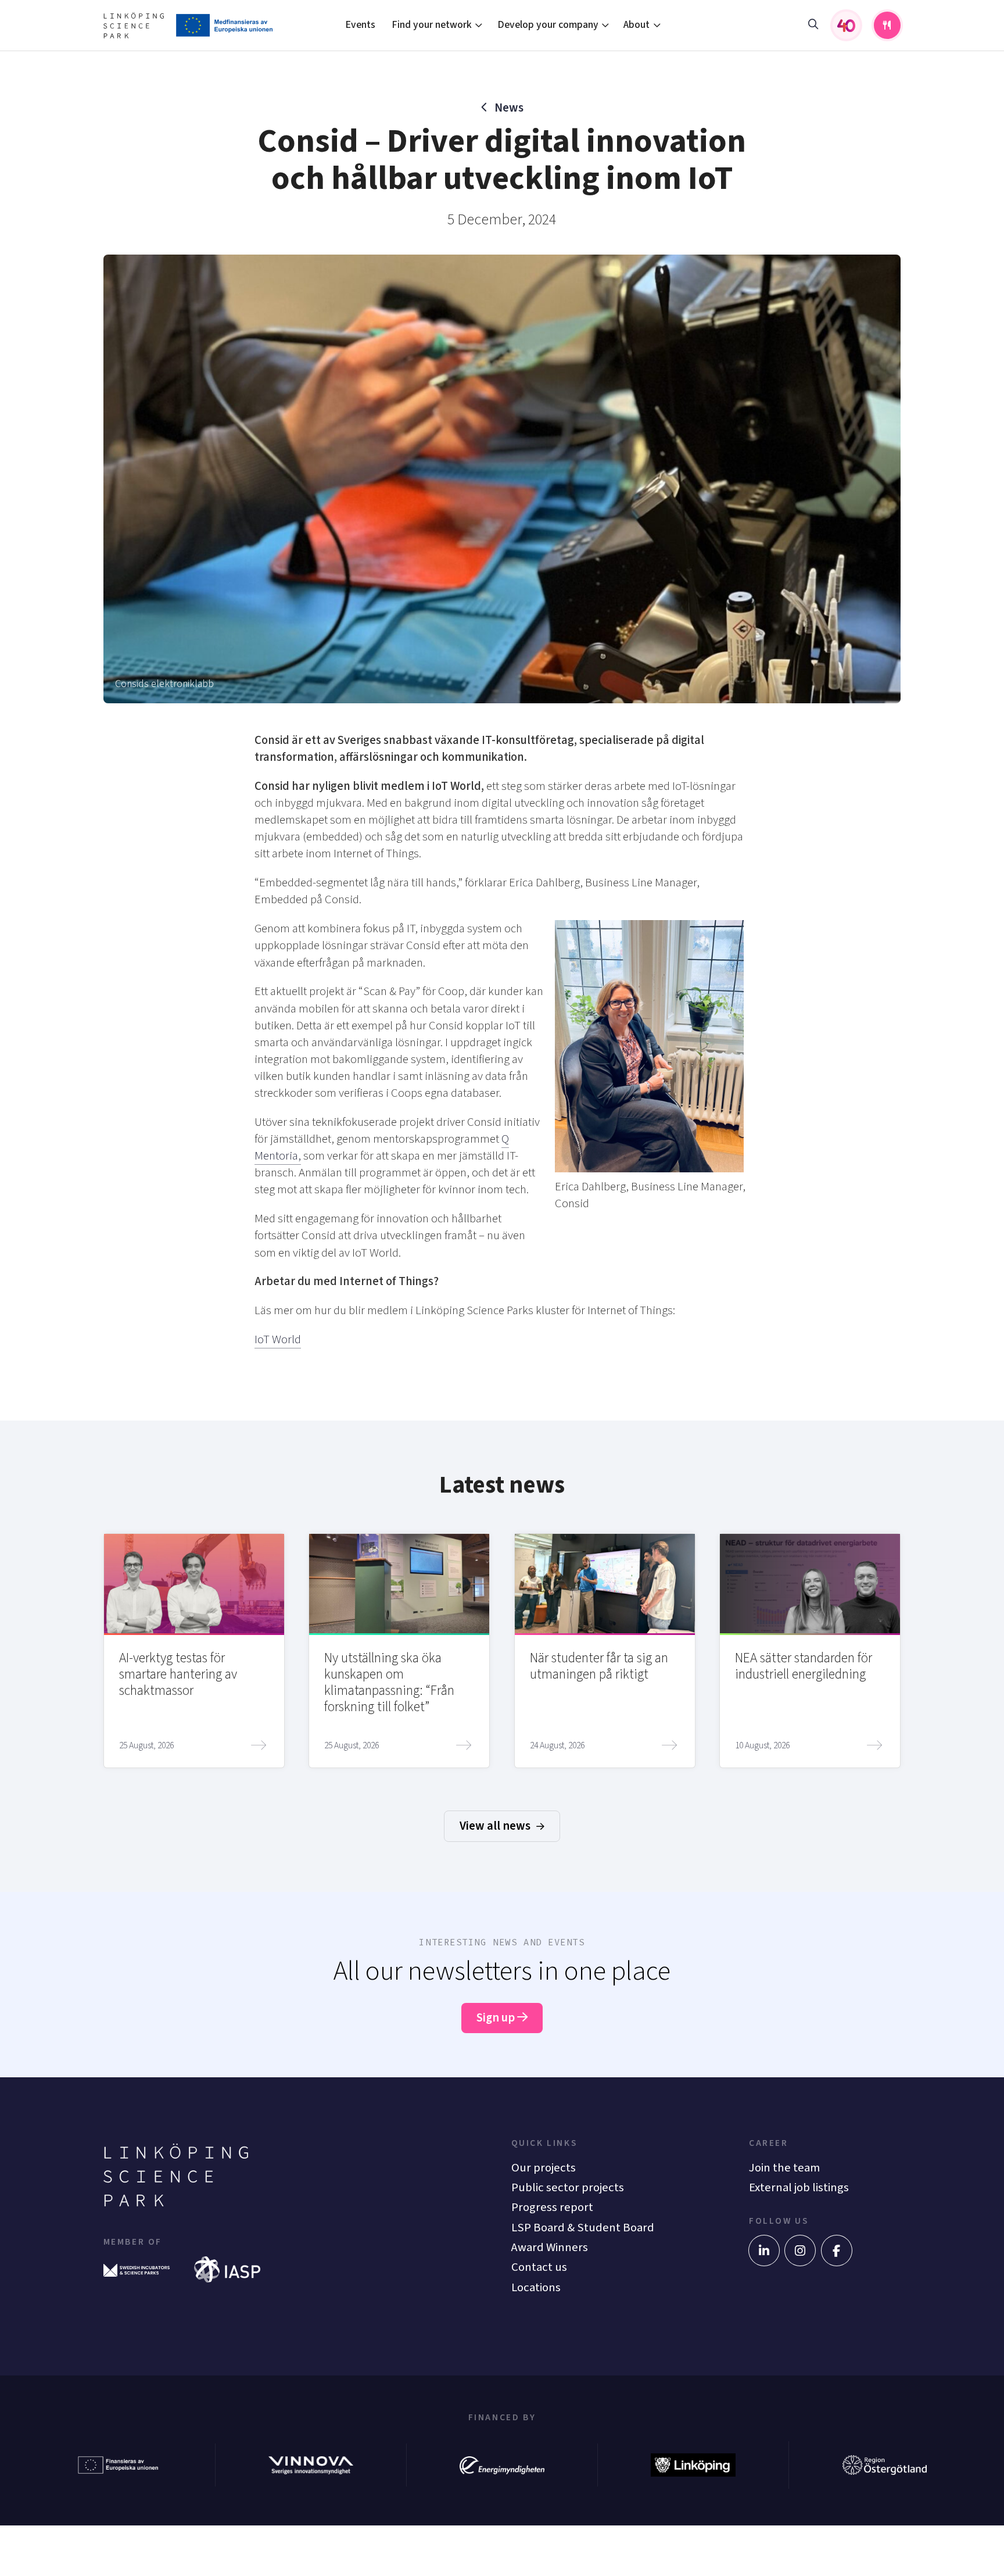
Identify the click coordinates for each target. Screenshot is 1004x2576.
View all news (496, 1826)
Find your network (432, 25)
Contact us (539, 2267)
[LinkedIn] (764, 2251)
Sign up (497, 2018)
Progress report (552, 2207)
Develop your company (548, 25)
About (637, 25)
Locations (536, 2287)
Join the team (784, 2168)
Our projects (544, 2168)
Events (360, 25)
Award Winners (550, 2247)
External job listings (799, 2187)
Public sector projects (568, 2187)
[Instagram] (800, 2251)
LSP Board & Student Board (583, 2228)
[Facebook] (837, 2251)
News (509, 108)
